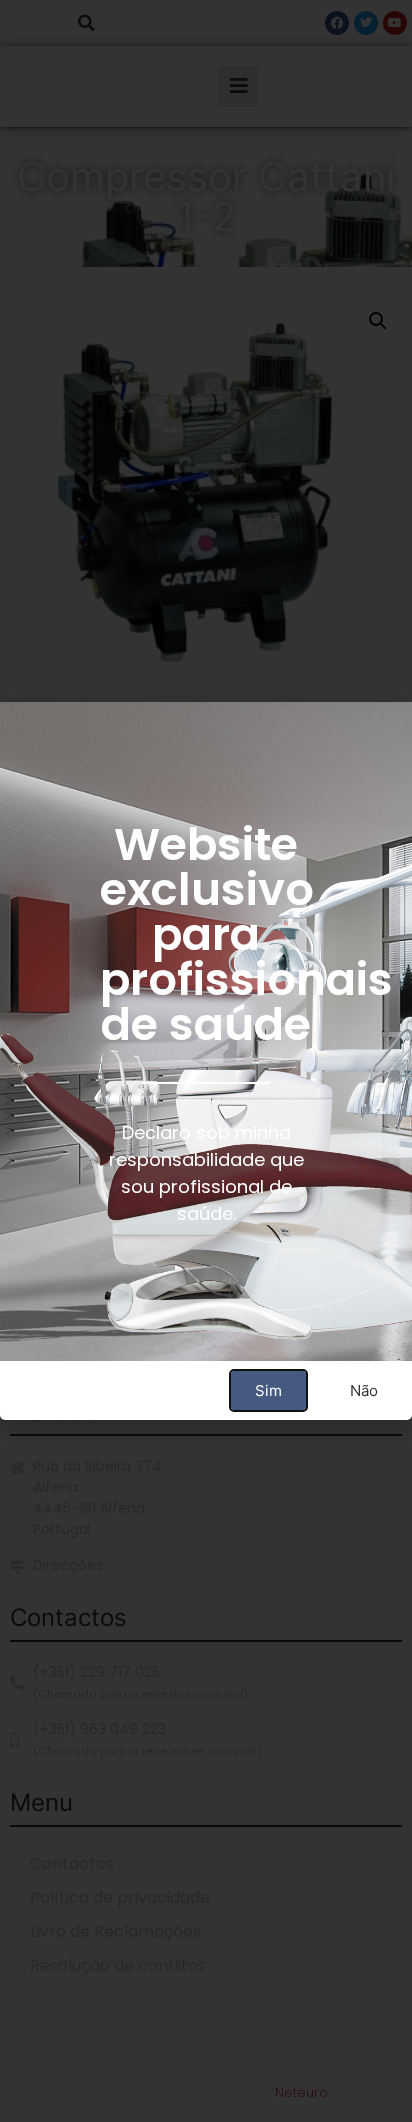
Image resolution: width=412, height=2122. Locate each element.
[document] (206, 1061)
